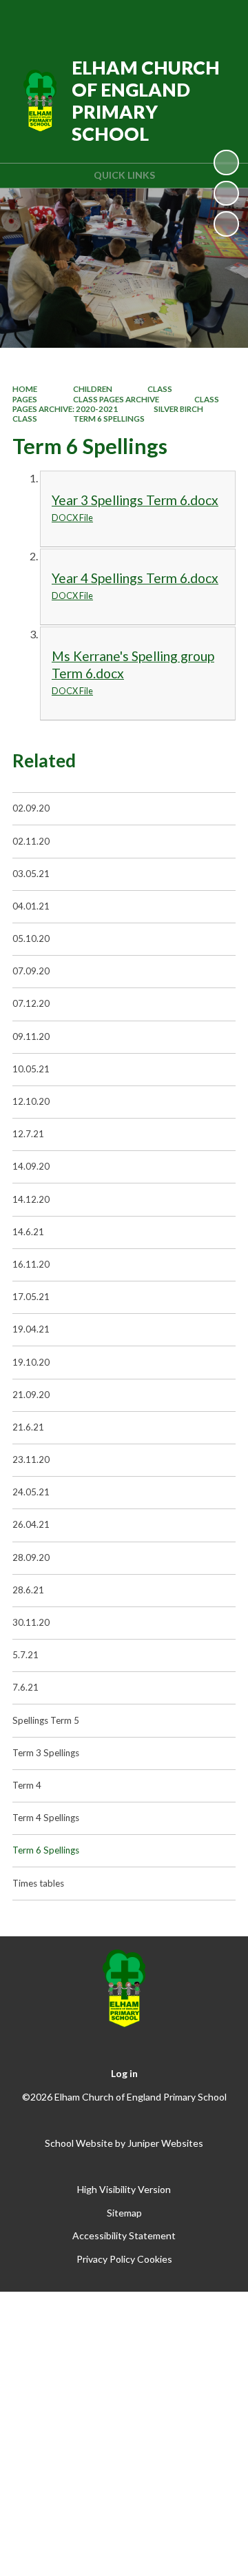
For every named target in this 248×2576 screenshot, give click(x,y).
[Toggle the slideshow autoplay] (226, 162)
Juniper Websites (165, 2143)
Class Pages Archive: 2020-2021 (116, 404)
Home (25, 389)
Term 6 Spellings (109, 419)
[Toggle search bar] (184, 19)
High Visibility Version (124, 2189)
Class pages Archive (116, 399)
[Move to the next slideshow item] (226, 224)
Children (93, 389)
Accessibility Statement (124, 2235)
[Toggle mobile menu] (220, 19)
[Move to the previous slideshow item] (226, 193)
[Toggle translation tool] (149, 19)
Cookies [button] (155, 2259)
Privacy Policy (106, 2259)
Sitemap (124, 2213)
